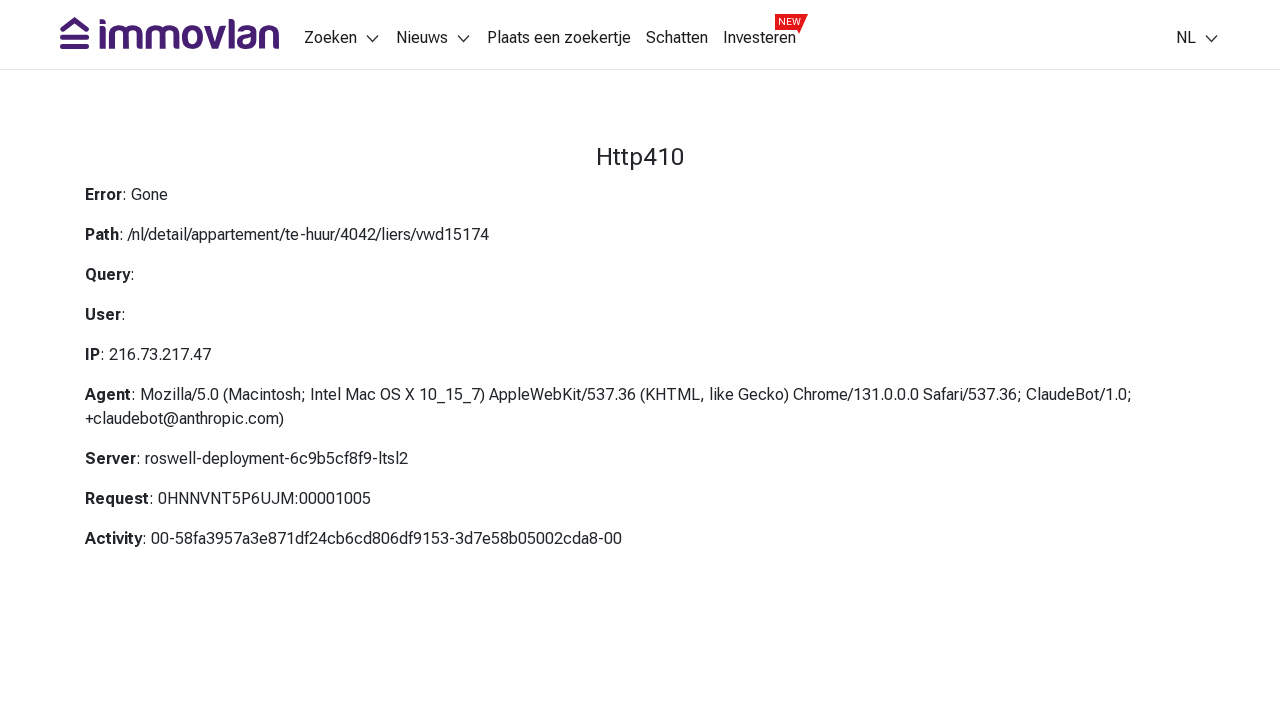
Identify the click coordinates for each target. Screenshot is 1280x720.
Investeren (759, 38)
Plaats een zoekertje (559, 38)
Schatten (677, 38)
